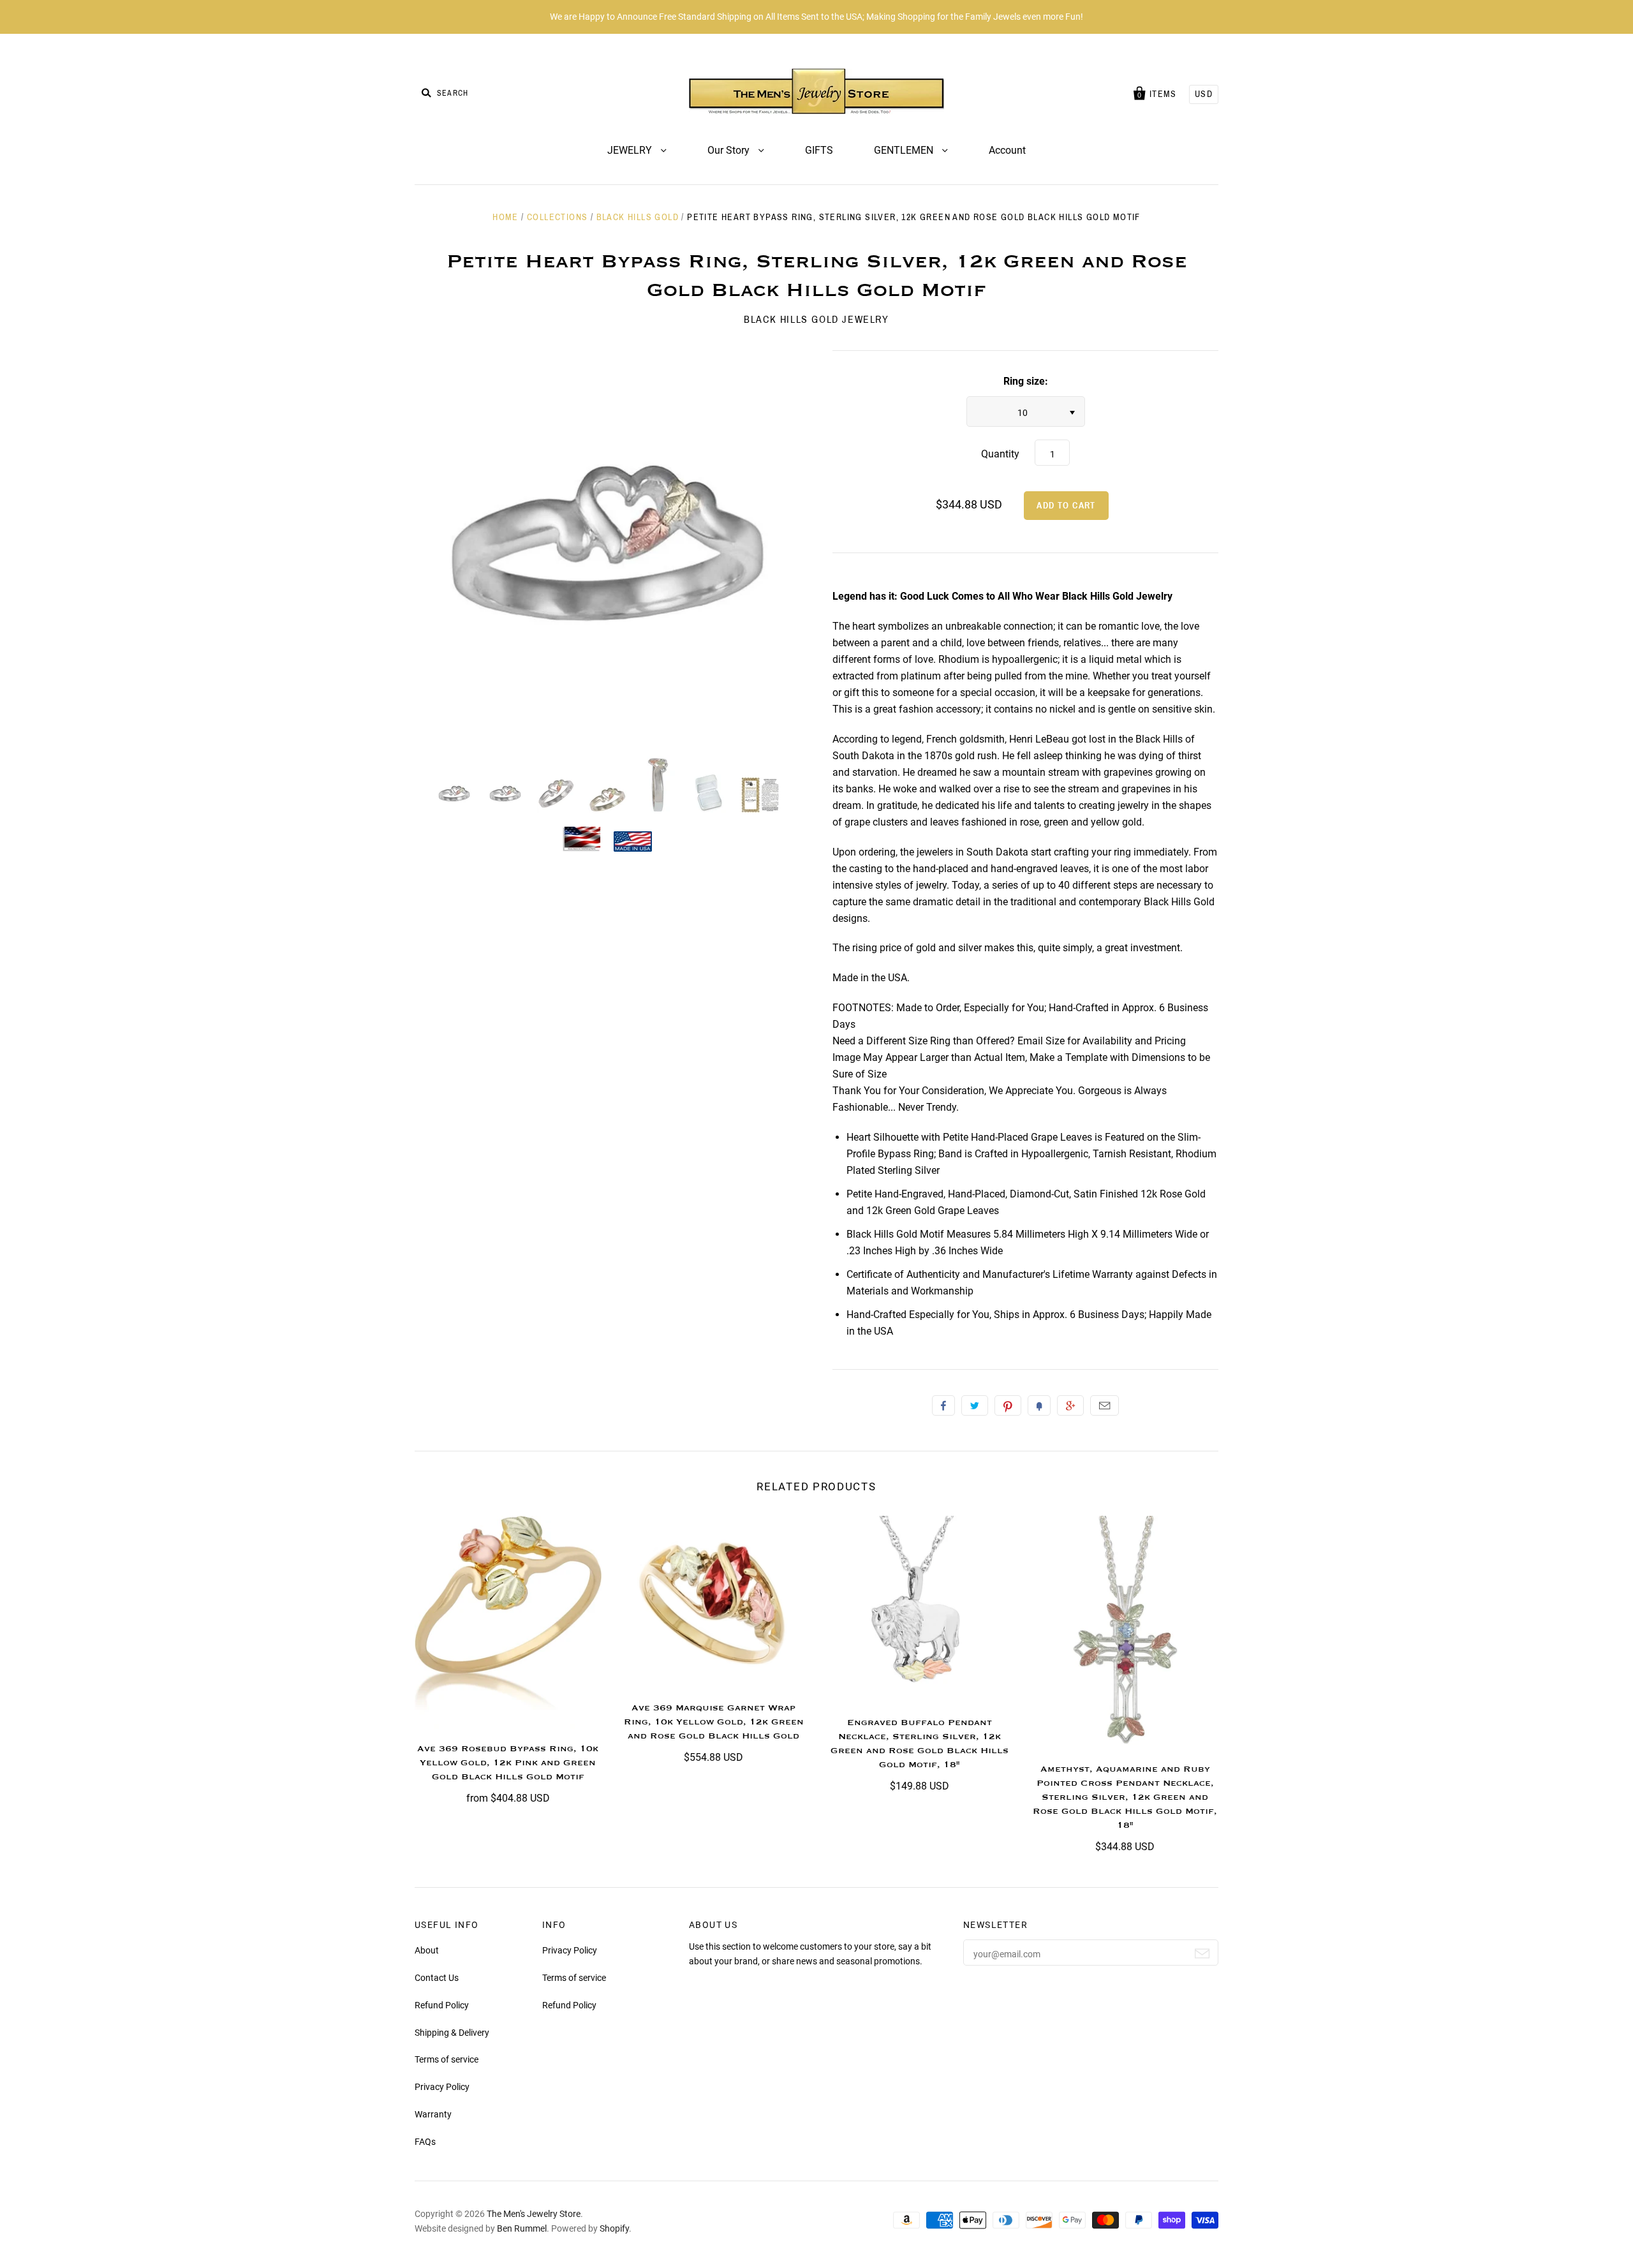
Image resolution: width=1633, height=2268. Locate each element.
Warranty (433, 2114)
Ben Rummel (522, 2228)
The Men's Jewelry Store (534, 2214)
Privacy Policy (442, 2087)
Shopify (614, 2228)
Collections (557, 217)
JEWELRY (631, 150)
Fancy (1039, 1405)
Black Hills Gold (638, 217)
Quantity (1000, 454)
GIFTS (819, 150)
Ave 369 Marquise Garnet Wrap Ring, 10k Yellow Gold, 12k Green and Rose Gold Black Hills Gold (714, 1722)
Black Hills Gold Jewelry (816, 319)
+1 (1070, 1405)
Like (943, 1405)
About (427, 1950)
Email (1105, 1405)
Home (506, 217)
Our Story (730, 150)
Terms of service (447, 2059)
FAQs (425, 2142)
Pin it (1008, 1405)
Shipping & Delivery (452, 2033)
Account (1007, 150)
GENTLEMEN (905, 150)
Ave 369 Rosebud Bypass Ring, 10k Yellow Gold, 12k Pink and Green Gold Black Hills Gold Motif (508, 1763)
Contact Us (437, 1978)
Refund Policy (442, 2005)
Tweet (975, 1405)
